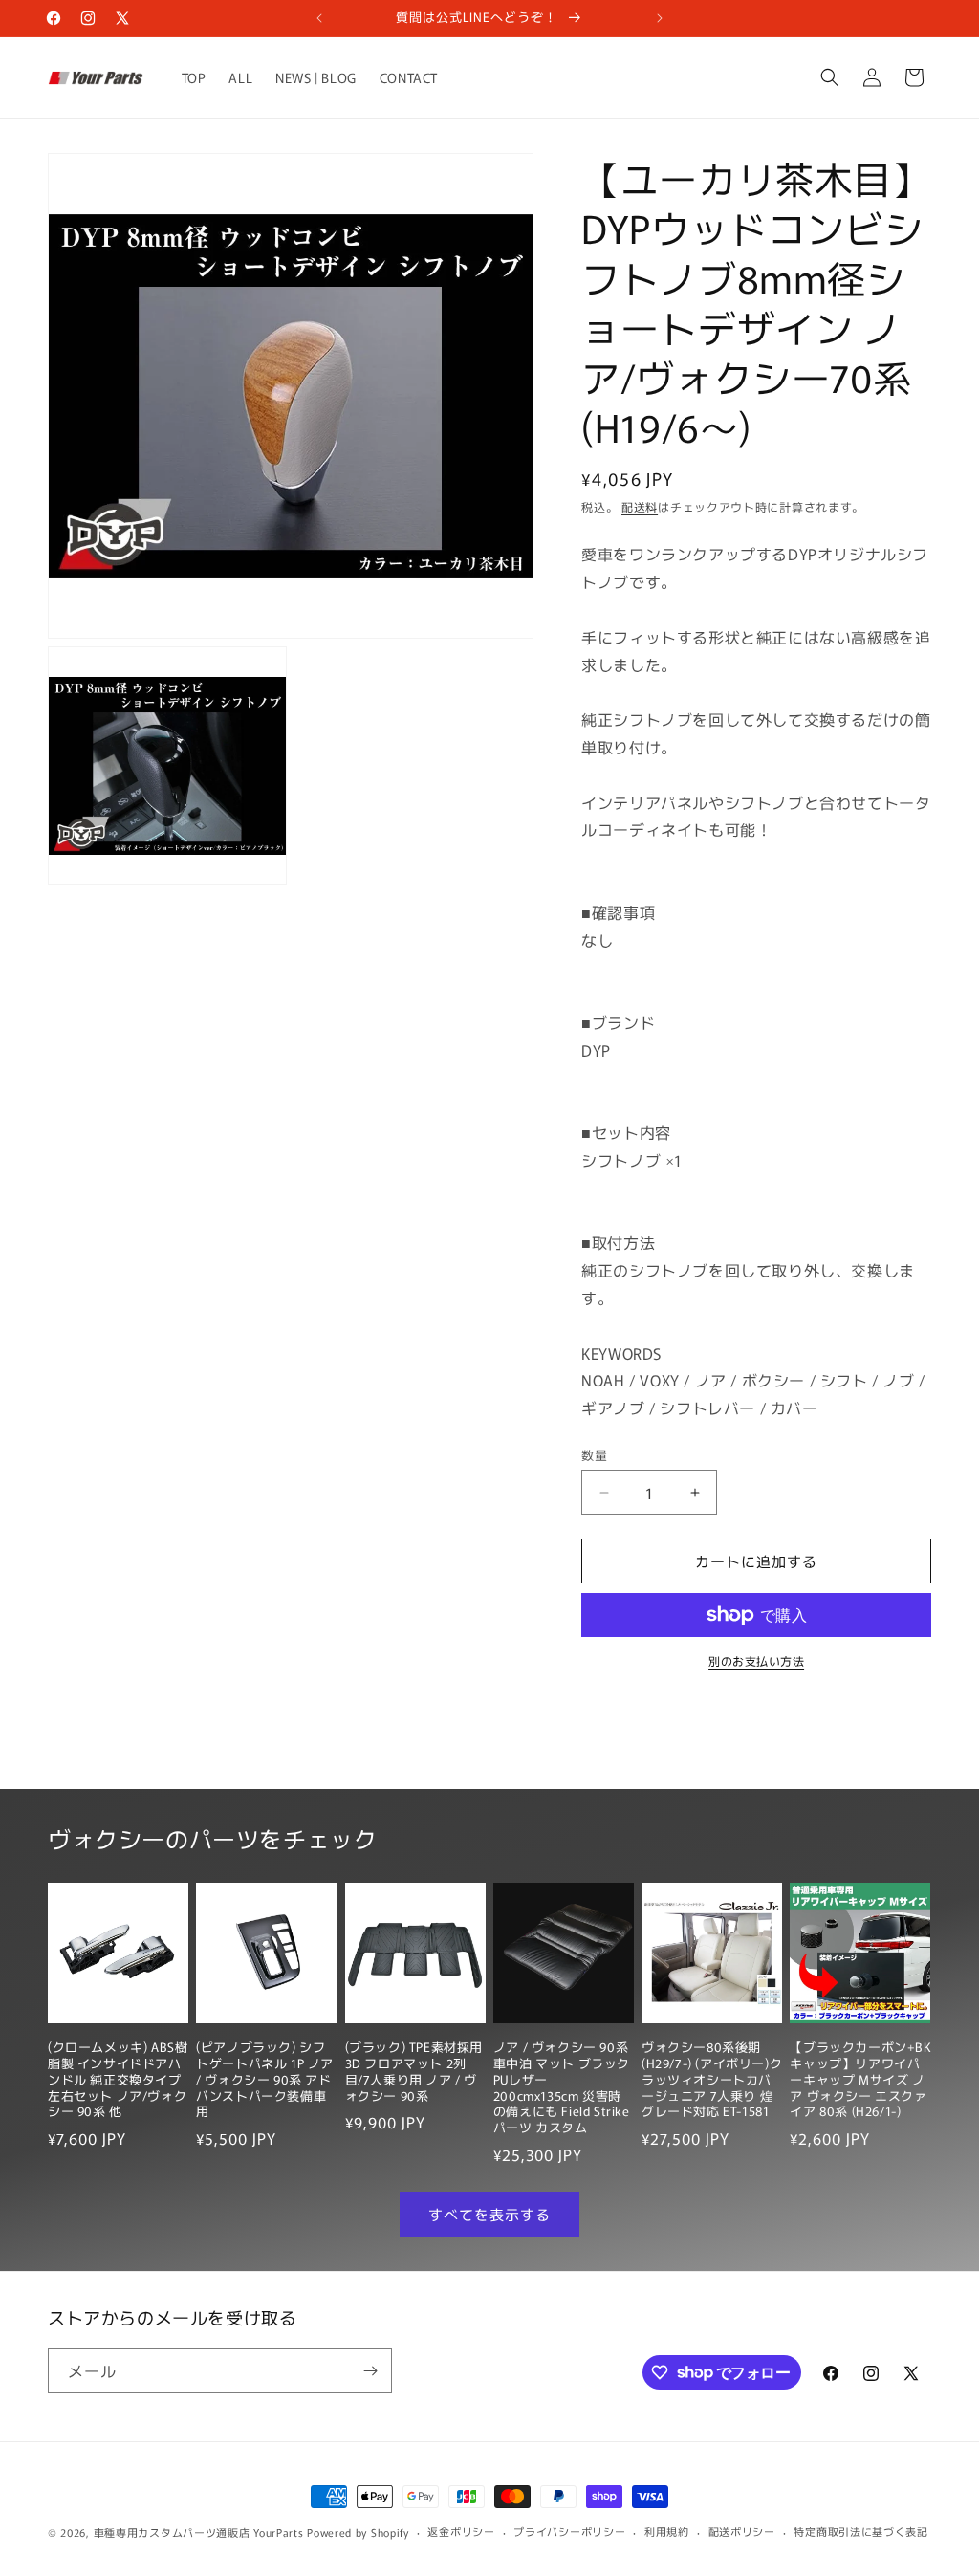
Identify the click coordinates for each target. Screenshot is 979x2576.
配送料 (640, 506)
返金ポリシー (461, 2531)
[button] (830, 77)
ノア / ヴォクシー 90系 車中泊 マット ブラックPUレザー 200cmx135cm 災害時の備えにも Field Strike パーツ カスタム (562, 2088)
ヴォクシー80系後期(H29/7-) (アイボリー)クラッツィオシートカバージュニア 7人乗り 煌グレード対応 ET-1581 (712, 2080)
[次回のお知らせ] (660, 18)
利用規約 (667, 2531)
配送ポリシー (742, 2531)
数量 (594, 1455)
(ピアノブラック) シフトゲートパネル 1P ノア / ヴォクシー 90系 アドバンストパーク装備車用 (265, 2080)
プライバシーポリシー (569, 2531)
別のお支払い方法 (756, 1660)
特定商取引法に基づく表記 (860, 2531)
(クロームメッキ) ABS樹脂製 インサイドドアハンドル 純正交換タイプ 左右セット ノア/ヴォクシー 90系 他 (118, 2080)
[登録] (370, 2371)
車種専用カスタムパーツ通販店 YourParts (199, 2532)
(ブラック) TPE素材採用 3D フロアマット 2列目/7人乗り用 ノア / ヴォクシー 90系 (414, 2072)
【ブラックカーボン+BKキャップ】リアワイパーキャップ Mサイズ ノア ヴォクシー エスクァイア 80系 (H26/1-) (860, 2080)
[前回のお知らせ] (319, 18)
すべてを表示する (489, 2214)
